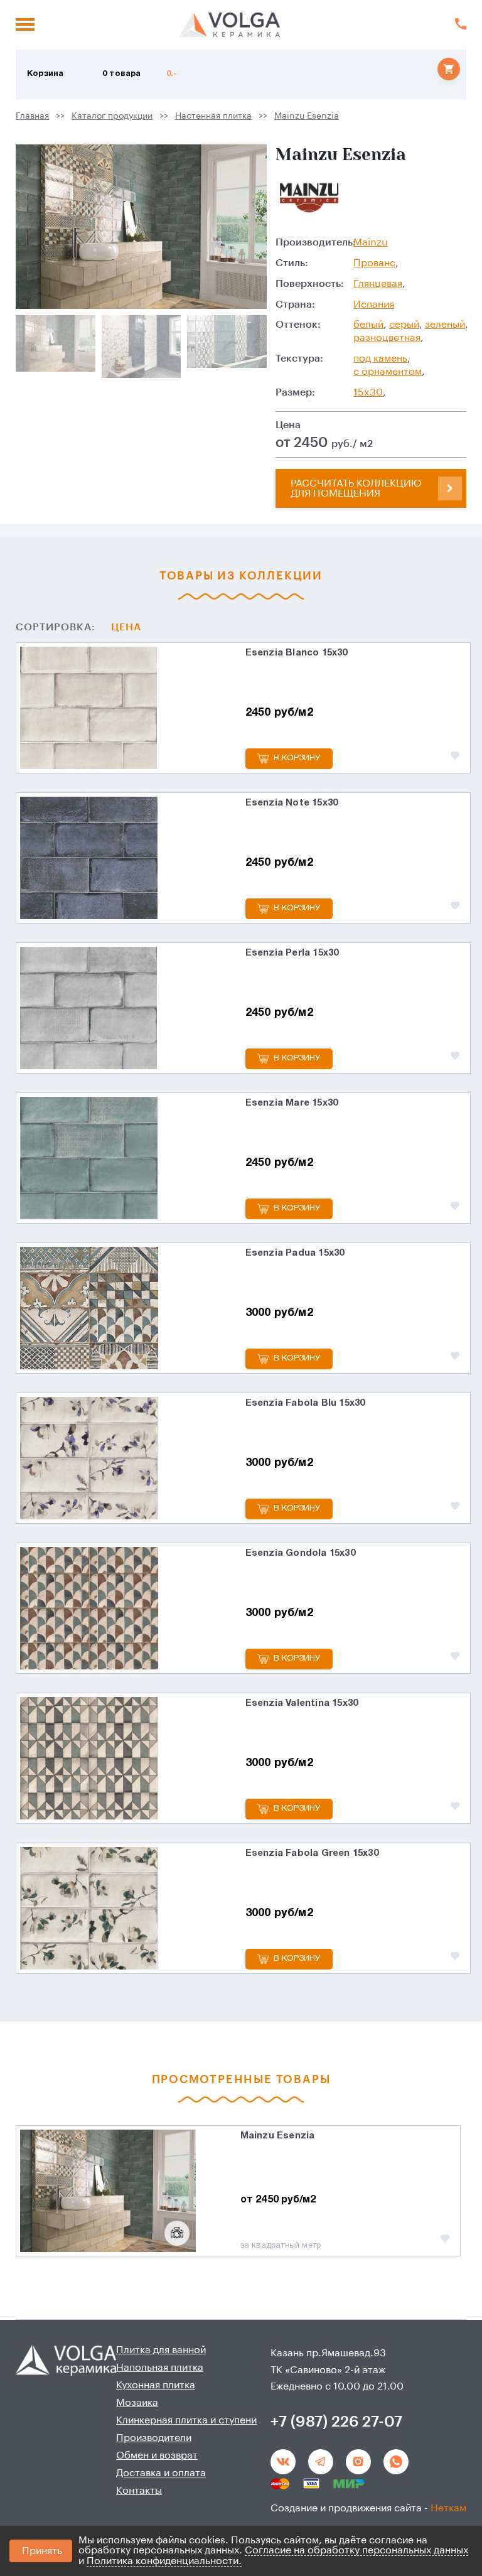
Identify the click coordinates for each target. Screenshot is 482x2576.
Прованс (374, 263)
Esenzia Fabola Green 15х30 (312, 1853)
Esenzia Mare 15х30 (292, 1103)
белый (368, 325)
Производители (154, 2438)
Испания (374, 304)
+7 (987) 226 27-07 (336, 2422)
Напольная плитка (160, 2368)
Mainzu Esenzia (307, 116)
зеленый (445, 325)
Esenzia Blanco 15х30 (297, 653)
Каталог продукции (112, 116)
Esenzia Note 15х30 (292, 803)
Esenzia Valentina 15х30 (302, 1703)
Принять (42, 2551)
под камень (380, 358)
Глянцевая (378, 284)
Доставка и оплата (161, 2473)
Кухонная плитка (156, 2385)
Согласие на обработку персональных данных (356, 2550)
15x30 (368, 392)
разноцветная (387, 338)
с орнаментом (388, 372)
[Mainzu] (310, 198)
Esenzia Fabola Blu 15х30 (305, 1403)
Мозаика (137, 2403)
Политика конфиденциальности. (164, 2561)
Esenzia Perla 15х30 (292, 953)
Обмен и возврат (157, 2455)
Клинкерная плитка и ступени (186, 2420)
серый (404, 325)
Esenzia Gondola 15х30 (300, 1553)
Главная (32, 116)
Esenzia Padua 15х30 (295, 1253)
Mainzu (371, 242)
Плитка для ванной (161, 2350)
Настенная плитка (213, 116)
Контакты (139, 2491)
